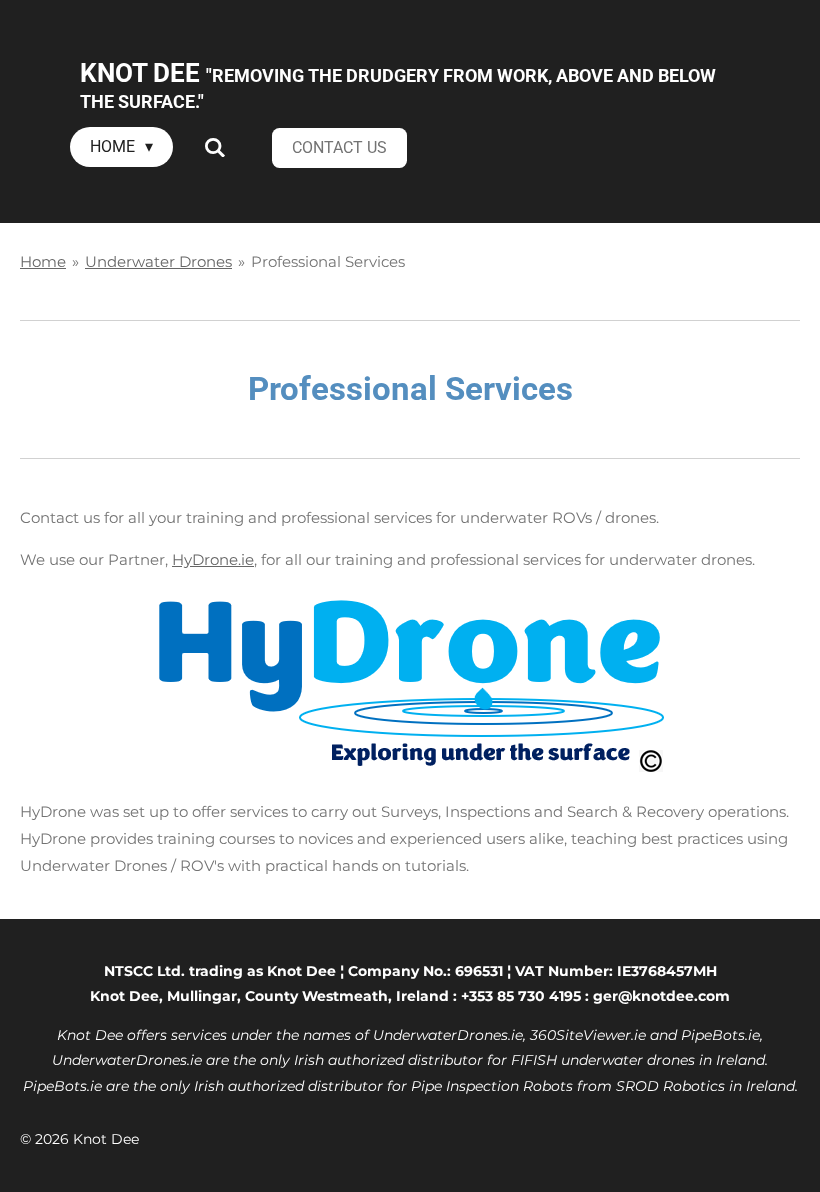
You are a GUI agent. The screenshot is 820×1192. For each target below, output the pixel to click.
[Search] (214, 147)
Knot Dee (398, 85)
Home (43, 261)
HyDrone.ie (213, 559)
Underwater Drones (158, 261)
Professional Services (328, 261)
